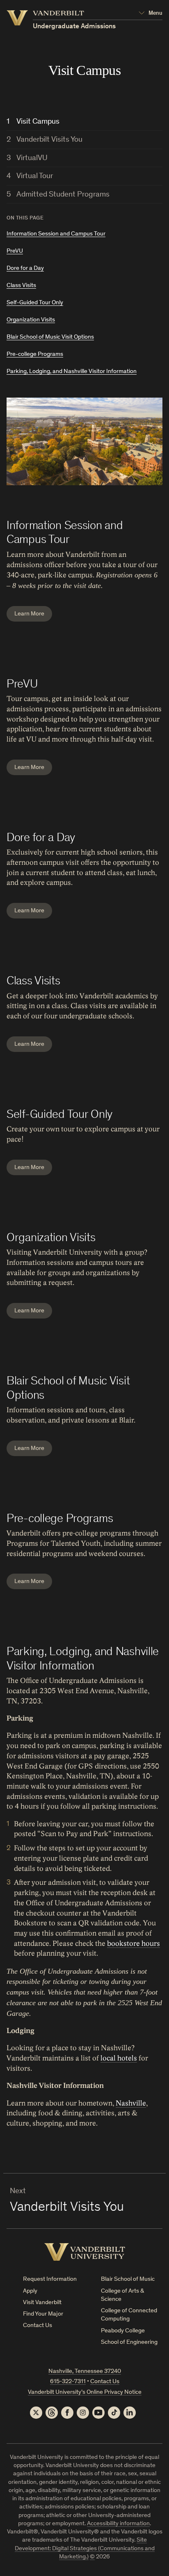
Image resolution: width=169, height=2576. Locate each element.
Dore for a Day (25, 268)
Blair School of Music (128, 2279)
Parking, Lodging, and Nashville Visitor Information (72, 372)
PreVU (15, 251)
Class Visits (21, 286)
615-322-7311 (68, 2382)
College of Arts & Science (122, 2295)
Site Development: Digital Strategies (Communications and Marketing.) (85, 2549)
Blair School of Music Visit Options (50, 337)
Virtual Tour (35, 176)
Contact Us (38, 2326)
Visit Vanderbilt (42, 2303)
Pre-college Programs (35, 354)
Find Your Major (43, 2314)
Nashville (131, 2103)
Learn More (29, 614)
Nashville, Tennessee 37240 (85, 2371)
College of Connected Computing (129, 2315)
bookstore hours (134, 1944)
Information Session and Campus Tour (56, 234)
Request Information (50, 2279)
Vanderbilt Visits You (49, 140)
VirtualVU (32, 158)
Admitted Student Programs (63, 195)
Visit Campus (38, 122)
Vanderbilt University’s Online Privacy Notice (85, 2392)
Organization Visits (31, 320)
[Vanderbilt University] (85, 2252)
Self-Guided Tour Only (35, 303)
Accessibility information (118, 2524)
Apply (30, 2291)
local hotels (119, 2058)
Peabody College (123, 2331)
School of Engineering (129, 2342)
